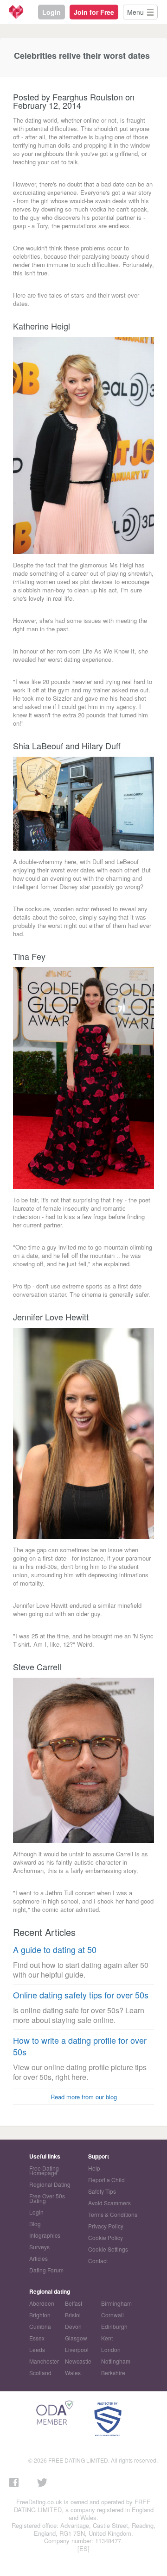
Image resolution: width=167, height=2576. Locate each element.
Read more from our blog (84, 2097)
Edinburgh (114, 2326)
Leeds (37, 2349)
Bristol (73, 2315)
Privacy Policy (106, 2226)
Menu (135, 12)
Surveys (39, 2247)
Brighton (40, 2315)
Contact (98, 2261)
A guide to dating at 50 (55, 1950)
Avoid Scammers (109, 2203)
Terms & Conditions (113, 2214)
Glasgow (76, 2338)
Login (51, 12)
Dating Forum (46, 2270)
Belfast (74, 2303)
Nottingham (116, 2361)
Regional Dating (50, 2184)
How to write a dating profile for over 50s (80, 2046)
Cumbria (40, 2326)
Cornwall (112, 2315)
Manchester (44, 2361)
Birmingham (116, 2303)
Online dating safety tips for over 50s (81, 1995)
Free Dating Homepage (44, 2170)
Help (94, 2168)
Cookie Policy (106, 2237)
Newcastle (78, 2361)
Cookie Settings (108, 2249)
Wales (73, 2373)
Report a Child (106, 2180)
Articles (39, 2258)
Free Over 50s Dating (47, 2198)
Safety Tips (102, 2191)
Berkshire (113, 2373)
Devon (73, 2326)
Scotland (40, 2373)
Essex (37, 2338)
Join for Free (94, 12)
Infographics (45, 2235)
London (111, 2349)
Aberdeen (42, 2303)
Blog (35, 2224)
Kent (107, 2338)
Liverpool (77, 2349)
